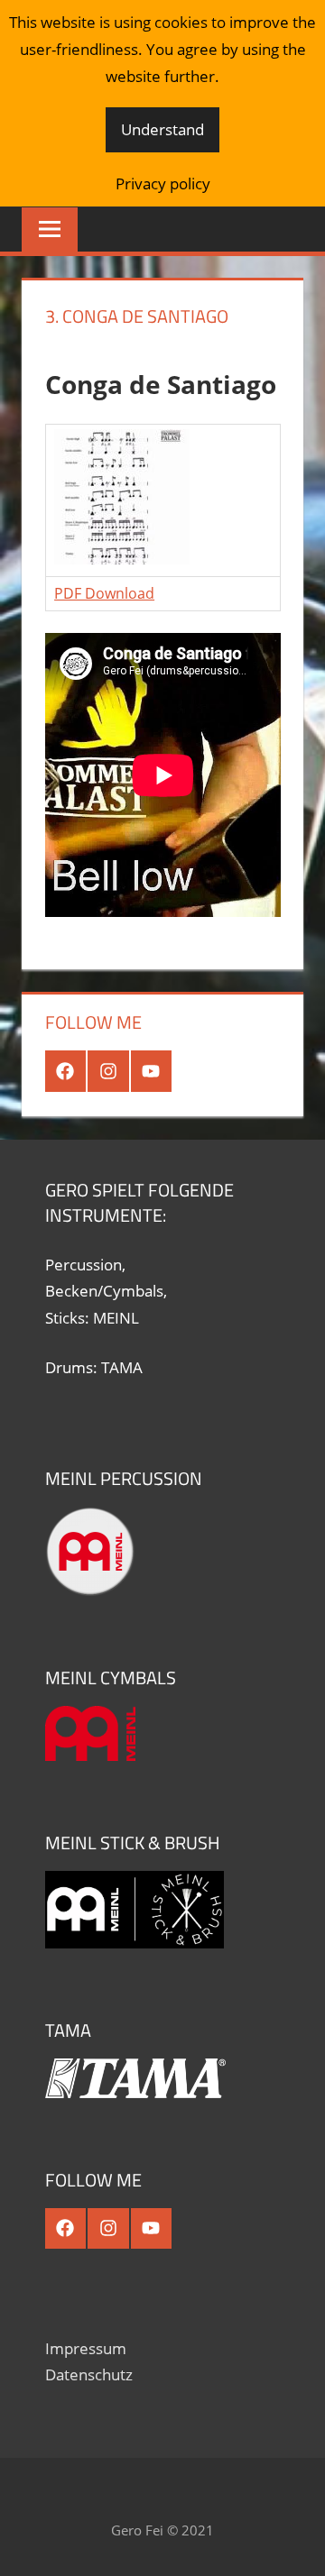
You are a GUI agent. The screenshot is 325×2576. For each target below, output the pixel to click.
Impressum (86, 2348)
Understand (162, 129)
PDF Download (104, 593)
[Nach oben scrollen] (295, 2546)
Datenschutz (89, 2374)
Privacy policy (163, 183)
